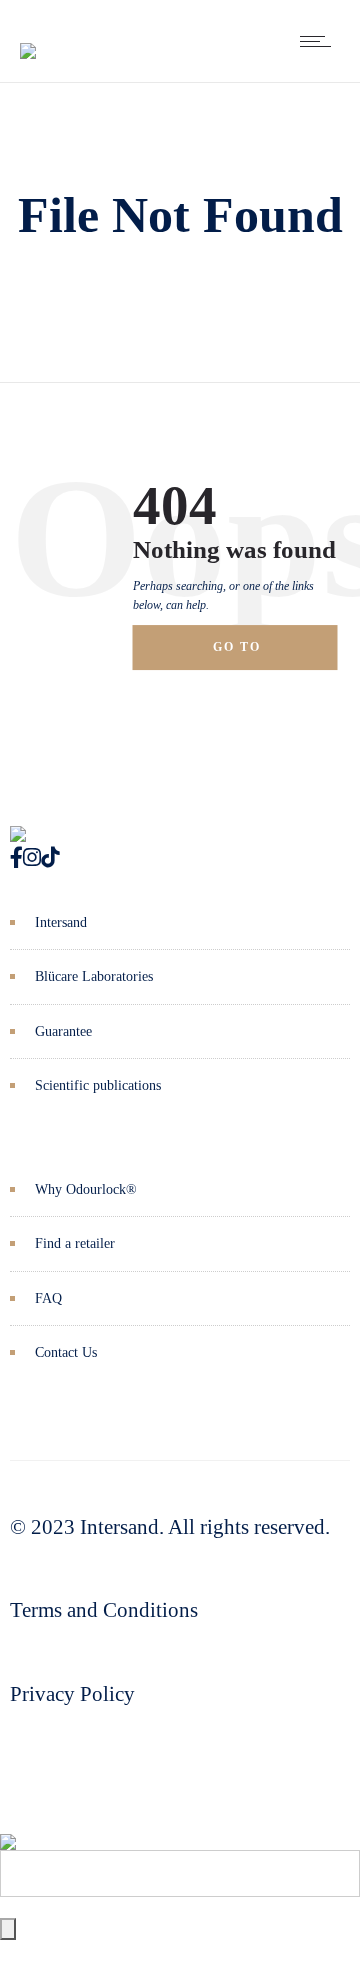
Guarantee (63, 1031)
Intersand (61, 922)
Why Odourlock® (86, 1189)
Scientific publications (98, 1085)
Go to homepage (255, 655)
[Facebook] (16, 858)
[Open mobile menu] (320, 41)
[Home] (28, 36)
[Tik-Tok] (50, 858)
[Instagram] (32, 858)
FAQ (48, 1298)
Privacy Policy (72, 1694)
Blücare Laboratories (94, 976)
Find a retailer (75, 1243)
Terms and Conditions (104, 1610)
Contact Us (66, 1352)
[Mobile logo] (8, 1827)
